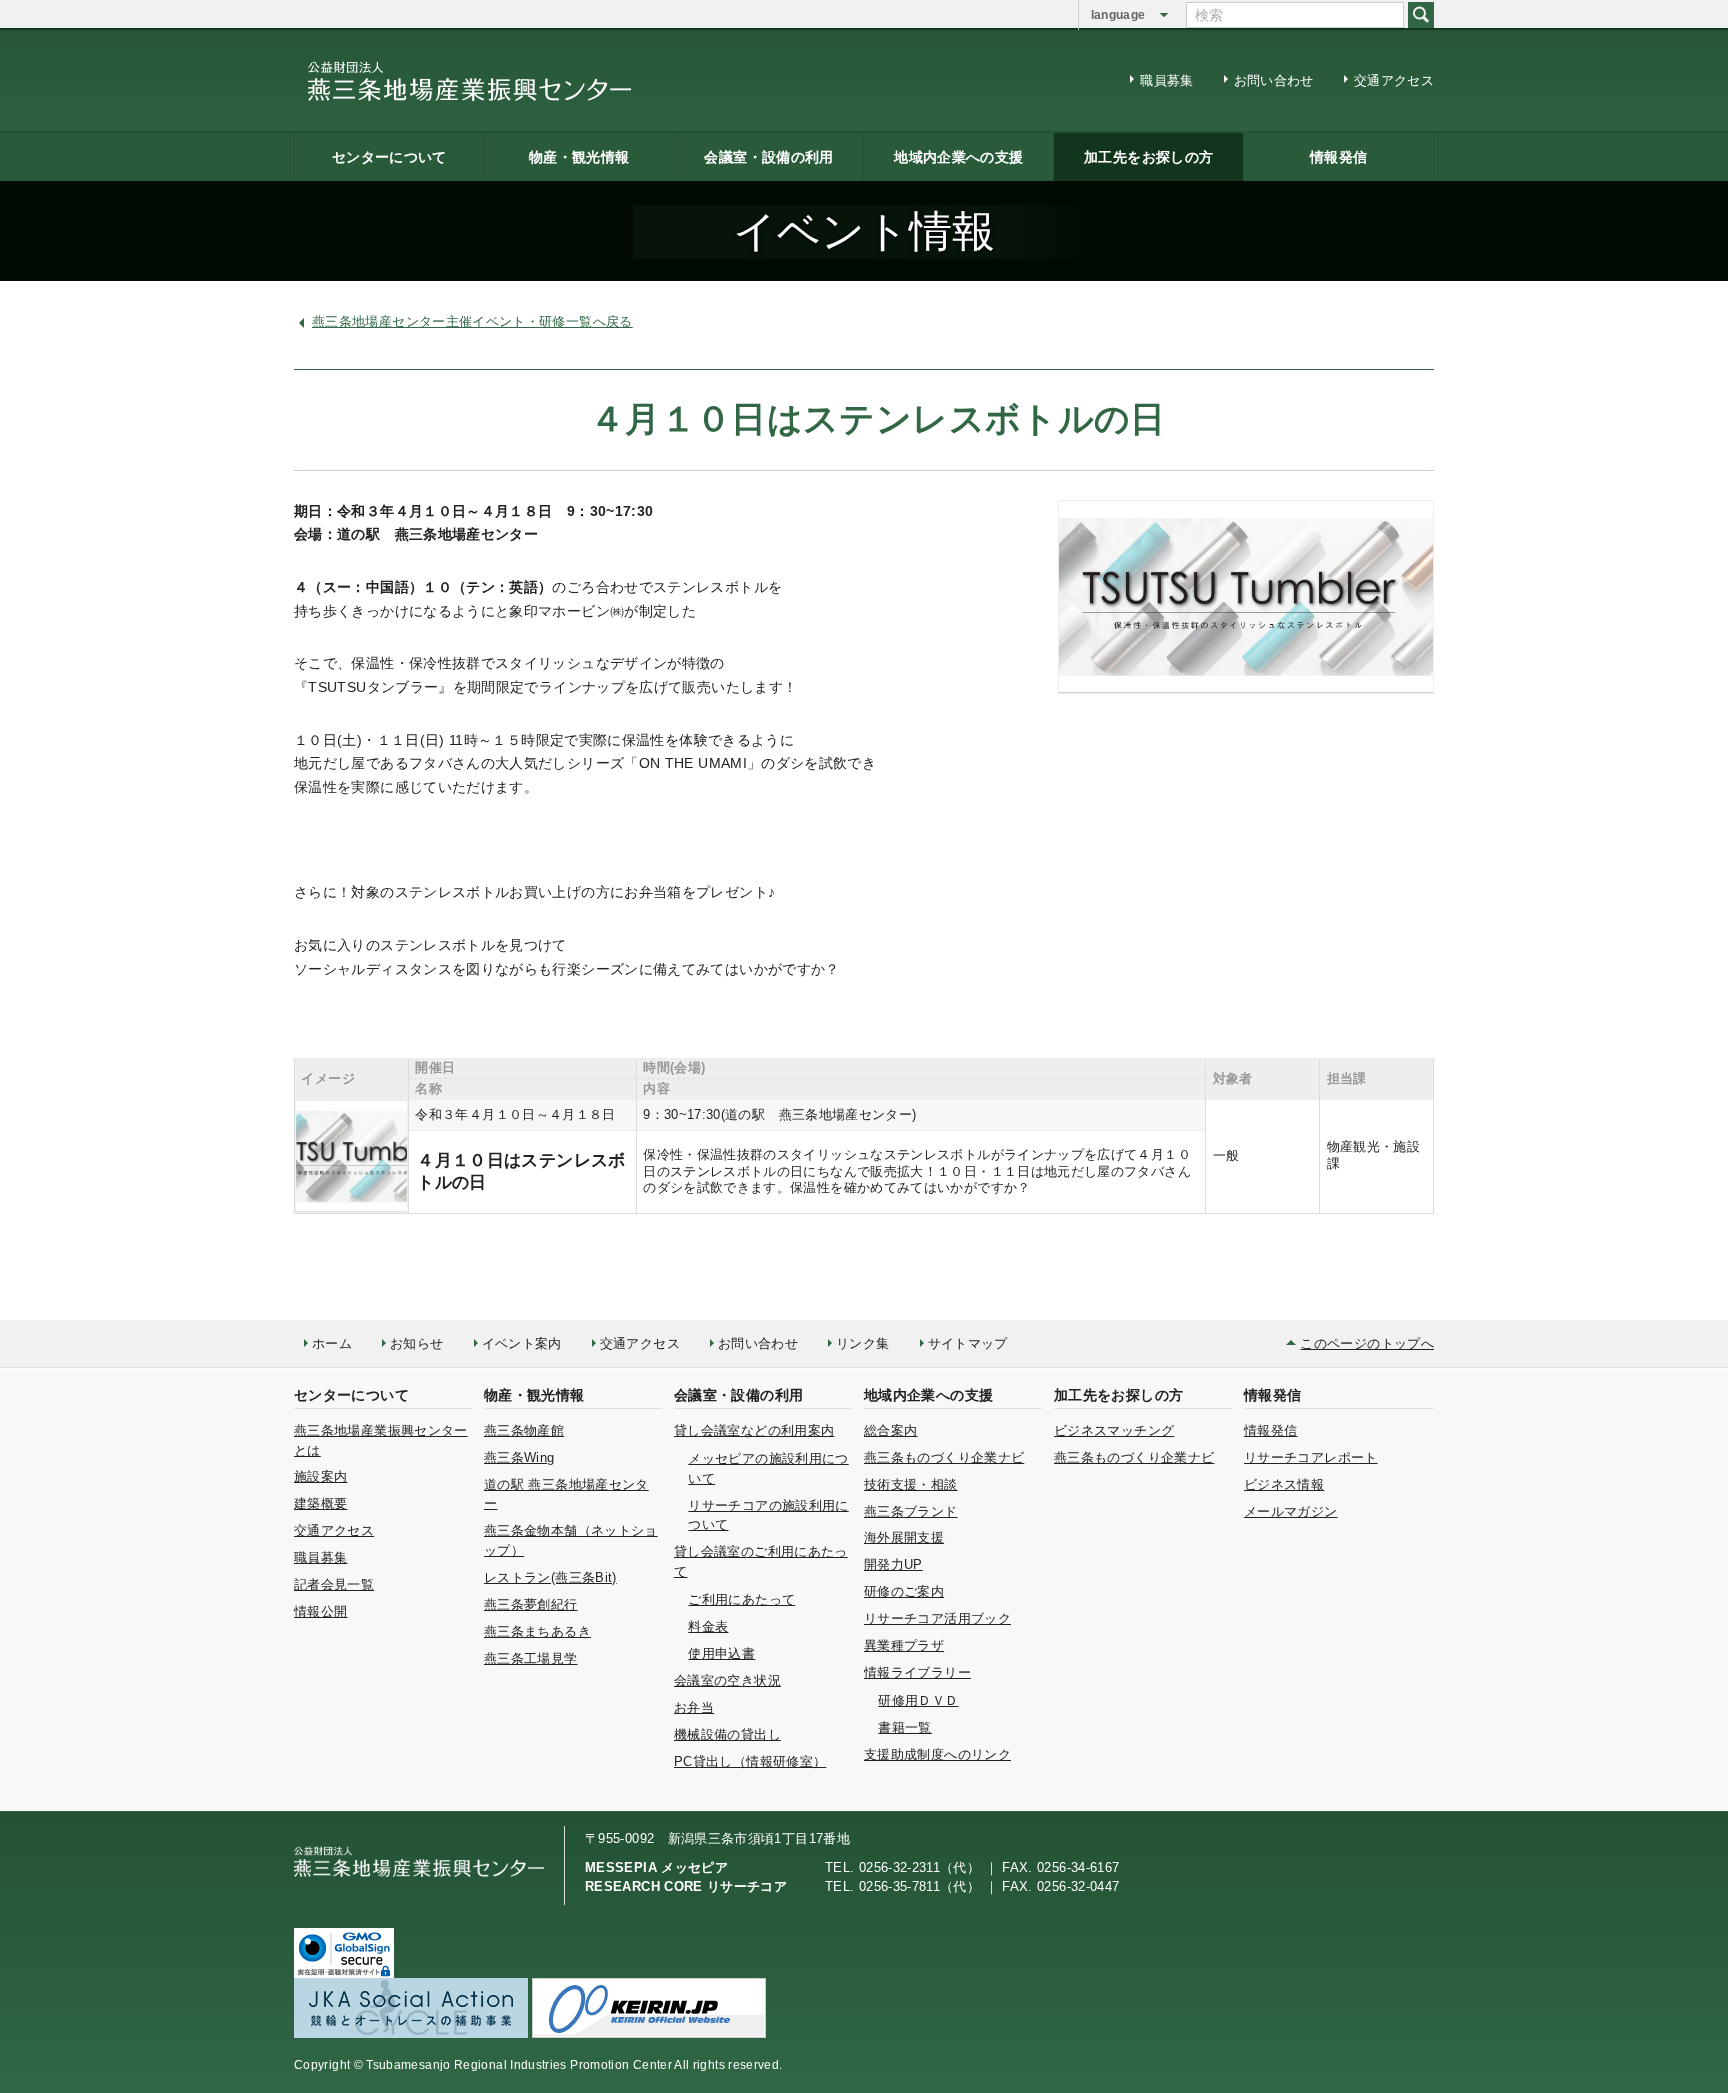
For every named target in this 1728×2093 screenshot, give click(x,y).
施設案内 (320, 1476)
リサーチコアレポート (1311, 1457)
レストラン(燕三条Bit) (550, 1577)
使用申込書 (721, 1653)
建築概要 (320, 1503)
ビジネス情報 (1284, 1484)
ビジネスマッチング (1114, 1430)
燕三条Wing (519, 1457)
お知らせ (416, 1343)
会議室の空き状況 (727, 1680)
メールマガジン (1291, 1511)
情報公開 (320, 1611)
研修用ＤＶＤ (918, 1700)
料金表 (708, 1626)
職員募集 (1166, 80)
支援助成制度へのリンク (937, 1754)
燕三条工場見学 (531, 1658)
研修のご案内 (904, 1591)
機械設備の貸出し (727, 1734)
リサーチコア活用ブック (937, 1618)
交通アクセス (1394, 80)
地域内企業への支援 (958, 157)
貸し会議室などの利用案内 (754, 1430)
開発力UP (893, 1564)
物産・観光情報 (579, 157)
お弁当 (694, 1707)
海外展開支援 (904, 1537)
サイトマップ (968, 1343)
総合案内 (890, 1430)
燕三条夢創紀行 (531, 1604)
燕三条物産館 (524, 1430)
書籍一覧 (904, 1727)
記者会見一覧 (334, 1584)
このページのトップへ (1367, 1343)
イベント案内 (522, 1343)
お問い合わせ (1274, 80)
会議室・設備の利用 (768, 157)
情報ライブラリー (917, 1672)
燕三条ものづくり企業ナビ (944, 1457)
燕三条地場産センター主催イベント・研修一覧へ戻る (472, 321)
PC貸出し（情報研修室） (750, 1761)
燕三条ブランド (911, 1511)
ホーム (332, 1343)
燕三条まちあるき (537, 1631)
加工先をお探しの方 (1148, 157)
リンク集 (862, 1343)
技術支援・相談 (911, 1484)
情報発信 (1338, 157)
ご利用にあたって (741, 1599)
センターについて (389, 157)
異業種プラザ (904, 1645)
